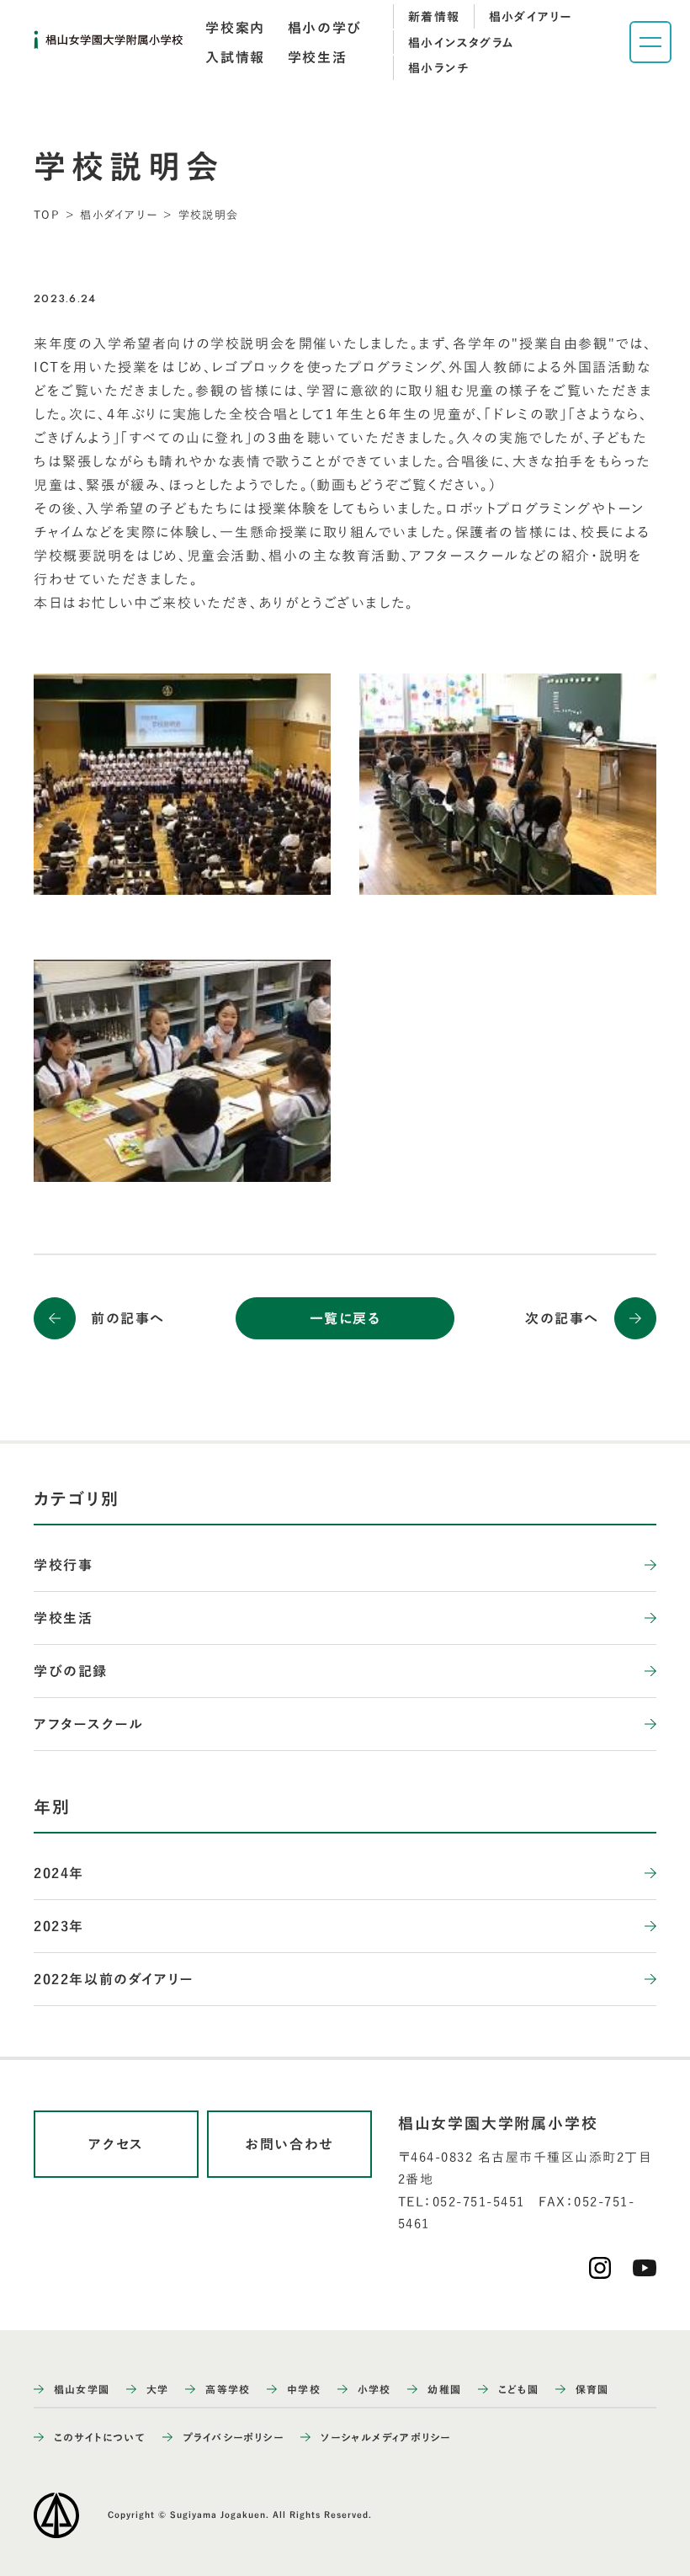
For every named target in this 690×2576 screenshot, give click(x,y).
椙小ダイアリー (531, 17)
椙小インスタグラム (462, 43)
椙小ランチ (438, 68)
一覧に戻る (345, 1318)
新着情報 (434, 17)
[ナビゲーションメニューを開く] (650, 42)
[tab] (235, 28)
